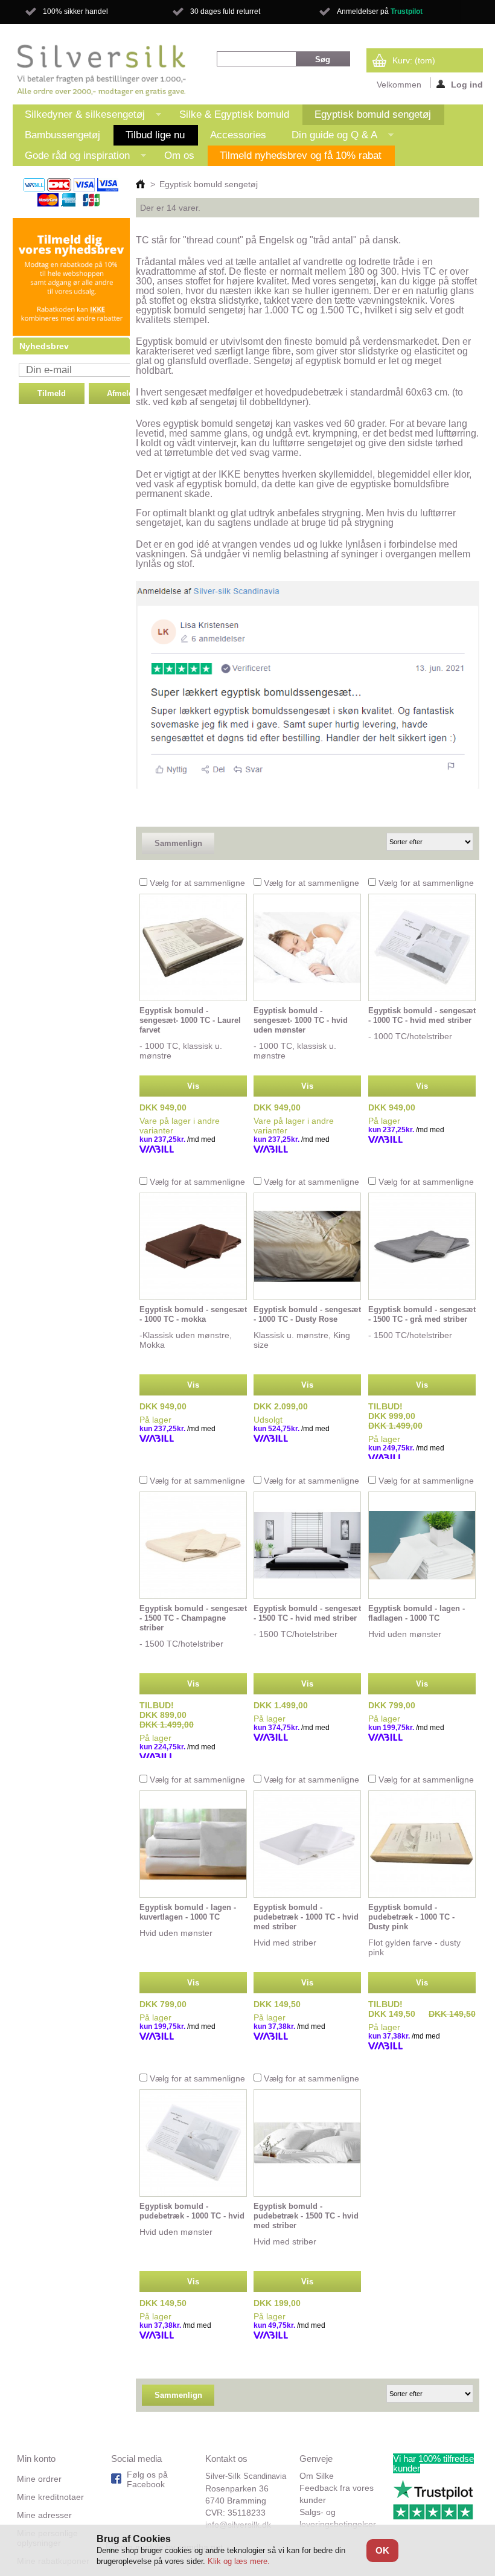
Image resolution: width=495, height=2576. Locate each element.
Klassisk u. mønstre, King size (302, 1340)
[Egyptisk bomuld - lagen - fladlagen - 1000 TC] (422, 1545)
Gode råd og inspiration (71, 158)
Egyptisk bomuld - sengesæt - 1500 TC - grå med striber (422, 1314)
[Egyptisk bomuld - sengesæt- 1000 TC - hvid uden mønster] (307, 947)
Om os (179, 155)
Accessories (238, 135)
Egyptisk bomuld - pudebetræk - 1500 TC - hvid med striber (306, 2216)
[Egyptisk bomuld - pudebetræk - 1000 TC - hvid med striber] (307, 1844)
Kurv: (414, 60)
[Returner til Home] (140, 184)
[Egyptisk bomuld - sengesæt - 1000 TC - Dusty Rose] (307, 1246)
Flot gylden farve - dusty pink (414, 1947)
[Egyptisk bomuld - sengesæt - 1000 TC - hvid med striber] (422, 947)
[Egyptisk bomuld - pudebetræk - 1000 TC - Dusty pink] (422, 1844)
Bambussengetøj (62, 135)
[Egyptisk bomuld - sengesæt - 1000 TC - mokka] (193, 1246)
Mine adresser (44, 2515)
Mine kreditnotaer (50, 2497)
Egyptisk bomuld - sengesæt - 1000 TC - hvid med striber (422, 1015)
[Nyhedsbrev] (72, 333)
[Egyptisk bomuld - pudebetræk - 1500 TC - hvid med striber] (307, 2143)
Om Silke (317, 2476)
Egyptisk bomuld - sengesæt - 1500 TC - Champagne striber (193, 1618)
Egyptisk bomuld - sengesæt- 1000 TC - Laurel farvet (190, 1020)
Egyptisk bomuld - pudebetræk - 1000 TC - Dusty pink (411, 1917)
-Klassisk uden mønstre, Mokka (186, 1340)
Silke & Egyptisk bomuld (234, 114)
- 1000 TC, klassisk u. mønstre (181, 1051)
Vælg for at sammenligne (197, 883)
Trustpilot (407, 11)
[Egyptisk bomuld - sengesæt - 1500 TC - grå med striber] (422, 1246)
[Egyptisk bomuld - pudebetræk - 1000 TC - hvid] (193, 2143)
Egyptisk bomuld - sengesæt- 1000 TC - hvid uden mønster (301, 1020)
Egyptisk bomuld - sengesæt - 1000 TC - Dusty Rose (307, 1314)
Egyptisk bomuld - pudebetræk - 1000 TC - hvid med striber (306, 1917)
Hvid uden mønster (405, 1634)
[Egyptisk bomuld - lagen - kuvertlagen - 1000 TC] (193, 1844)
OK (382, 2550)
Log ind (467, 84)
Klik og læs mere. (239, 2561)
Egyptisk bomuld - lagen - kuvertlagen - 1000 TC (188, 1912)
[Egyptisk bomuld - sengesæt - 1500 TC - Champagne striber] (193, 1545)
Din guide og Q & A (328, 137)
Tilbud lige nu (155, 135)
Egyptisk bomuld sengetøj (373, 114)
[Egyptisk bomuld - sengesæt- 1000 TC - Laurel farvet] (193, 947)
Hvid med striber (285, 1943)
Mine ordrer (39, 2479)
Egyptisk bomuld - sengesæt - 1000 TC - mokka (193, 1314)
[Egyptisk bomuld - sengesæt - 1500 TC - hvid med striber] (307, 1545)
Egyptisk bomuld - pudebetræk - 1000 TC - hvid (192, 2211)
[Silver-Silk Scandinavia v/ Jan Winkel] (102, 70)
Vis (193, 1086)
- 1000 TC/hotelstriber (410, 1036)
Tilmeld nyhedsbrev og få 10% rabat (301, 155)
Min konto (36, 2459)
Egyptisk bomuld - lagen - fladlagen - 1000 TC (417, 1613)
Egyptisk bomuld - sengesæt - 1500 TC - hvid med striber (307, 1613)
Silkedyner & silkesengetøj (79, 117)
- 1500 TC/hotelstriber (410, 1335)
